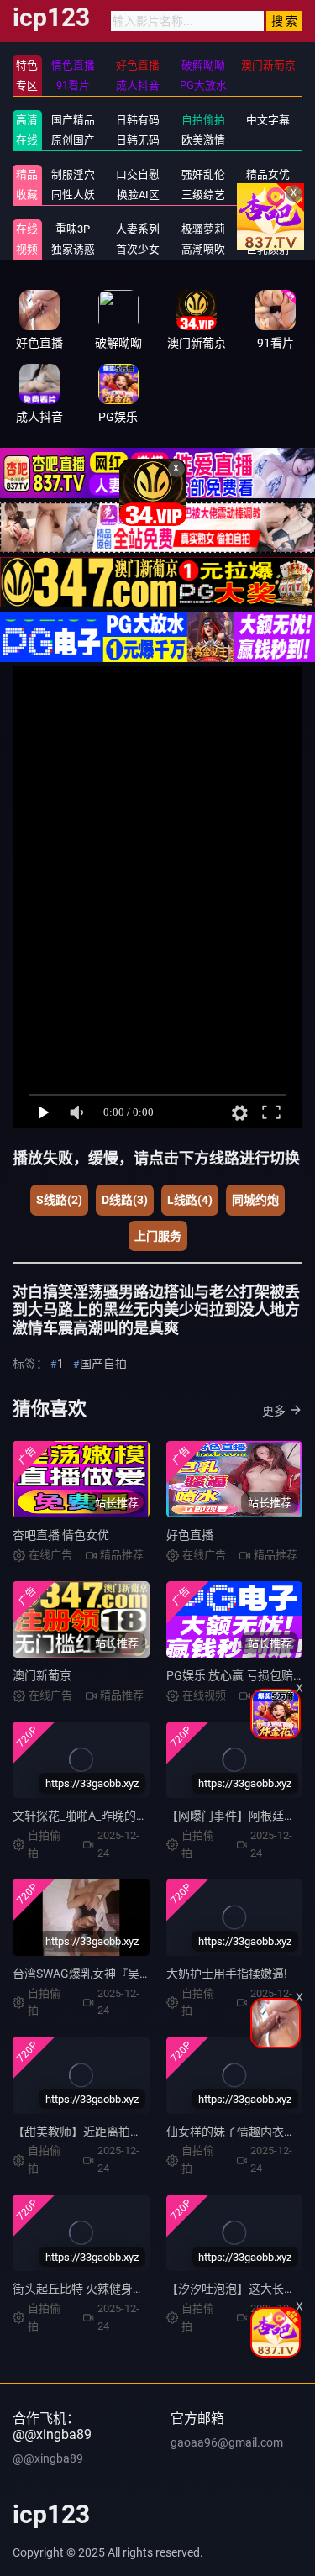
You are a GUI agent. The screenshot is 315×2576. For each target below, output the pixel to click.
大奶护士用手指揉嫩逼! (227, 1974)
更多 (274, 1411)
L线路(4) (190, 1200)
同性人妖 (73, 195)
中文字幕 (268, 120)
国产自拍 (103, 1364)
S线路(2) (59, 1200)
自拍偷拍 (203, 120)
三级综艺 (203, 195)
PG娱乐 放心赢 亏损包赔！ (236, 1675)
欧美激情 (203, 140)
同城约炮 (255, 1200)
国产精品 (73, 120)
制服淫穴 (73, 174)
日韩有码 (138, 120)
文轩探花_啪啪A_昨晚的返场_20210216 (115, 1816)
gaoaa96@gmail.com (227, 2442)
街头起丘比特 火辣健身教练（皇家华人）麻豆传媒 (143, 2289)
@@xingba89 (48, 2458)
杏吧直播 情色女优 (61, 1535)
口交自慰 (138, 174)
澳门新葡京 (42, 1675)
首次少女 (138, 249)
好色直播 (190, 1535)
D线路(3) (125, 1200)
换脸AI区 (138, 195)
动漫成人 (268, 195)
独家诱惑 (73, 249)
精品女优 (268, 174)
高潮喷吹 (203, 249)
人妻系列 (138, 229)
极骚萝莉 (203, 229)
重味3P (73, 229)
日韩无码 (138, 140)
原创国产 (73, 140)
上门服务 (158, 1236)
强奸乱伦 (203, 174)
